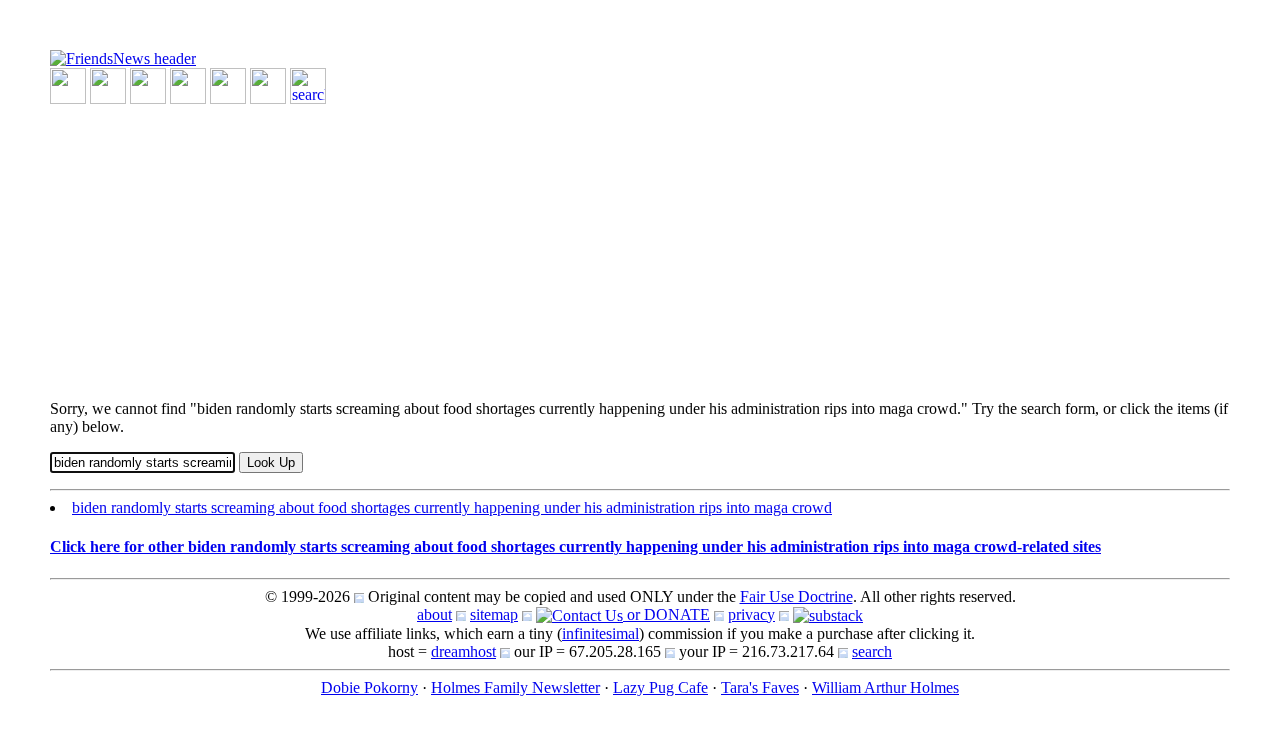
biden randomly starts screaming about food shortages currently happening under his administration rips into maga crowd (452, 507)
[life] (268, 84)
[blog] (108, 84)
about (434, 614)
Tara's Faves (760, 687)
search (872, 651)
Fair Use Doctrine (796, 596)
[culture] (148, 84)
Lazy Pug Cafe (660, 687)
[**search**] (308, 84)
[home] (123, 57)
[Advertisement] (640, 244)
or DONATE (666, 614)
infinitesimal (600, 633)
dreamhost (463, 651)
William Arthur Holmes (885, 687)
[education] (188, 84)
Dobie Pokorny (369, 687)
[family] (228, 84)
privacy (751, 614)
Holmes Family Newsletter (515, 687)
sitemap (494, 614)
